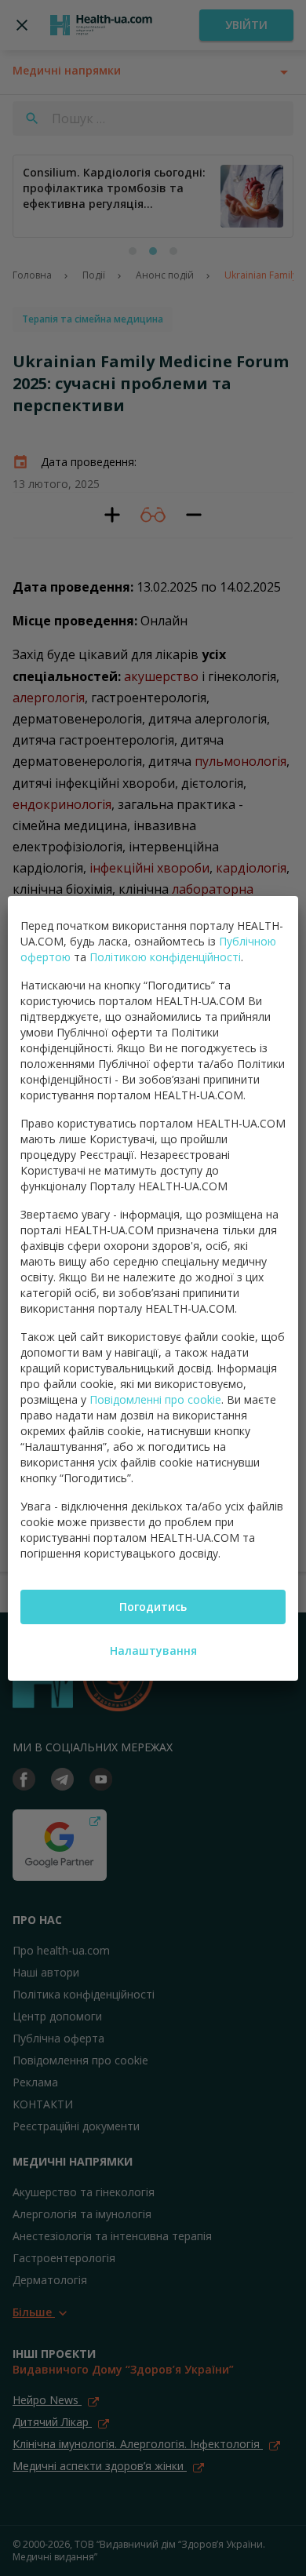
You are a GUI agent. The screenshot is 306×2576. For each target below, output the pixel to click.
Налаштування (153, 1651)
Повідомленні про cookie (155, 1399)
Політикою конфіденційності (165, 957)
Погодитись (153, 1607)
